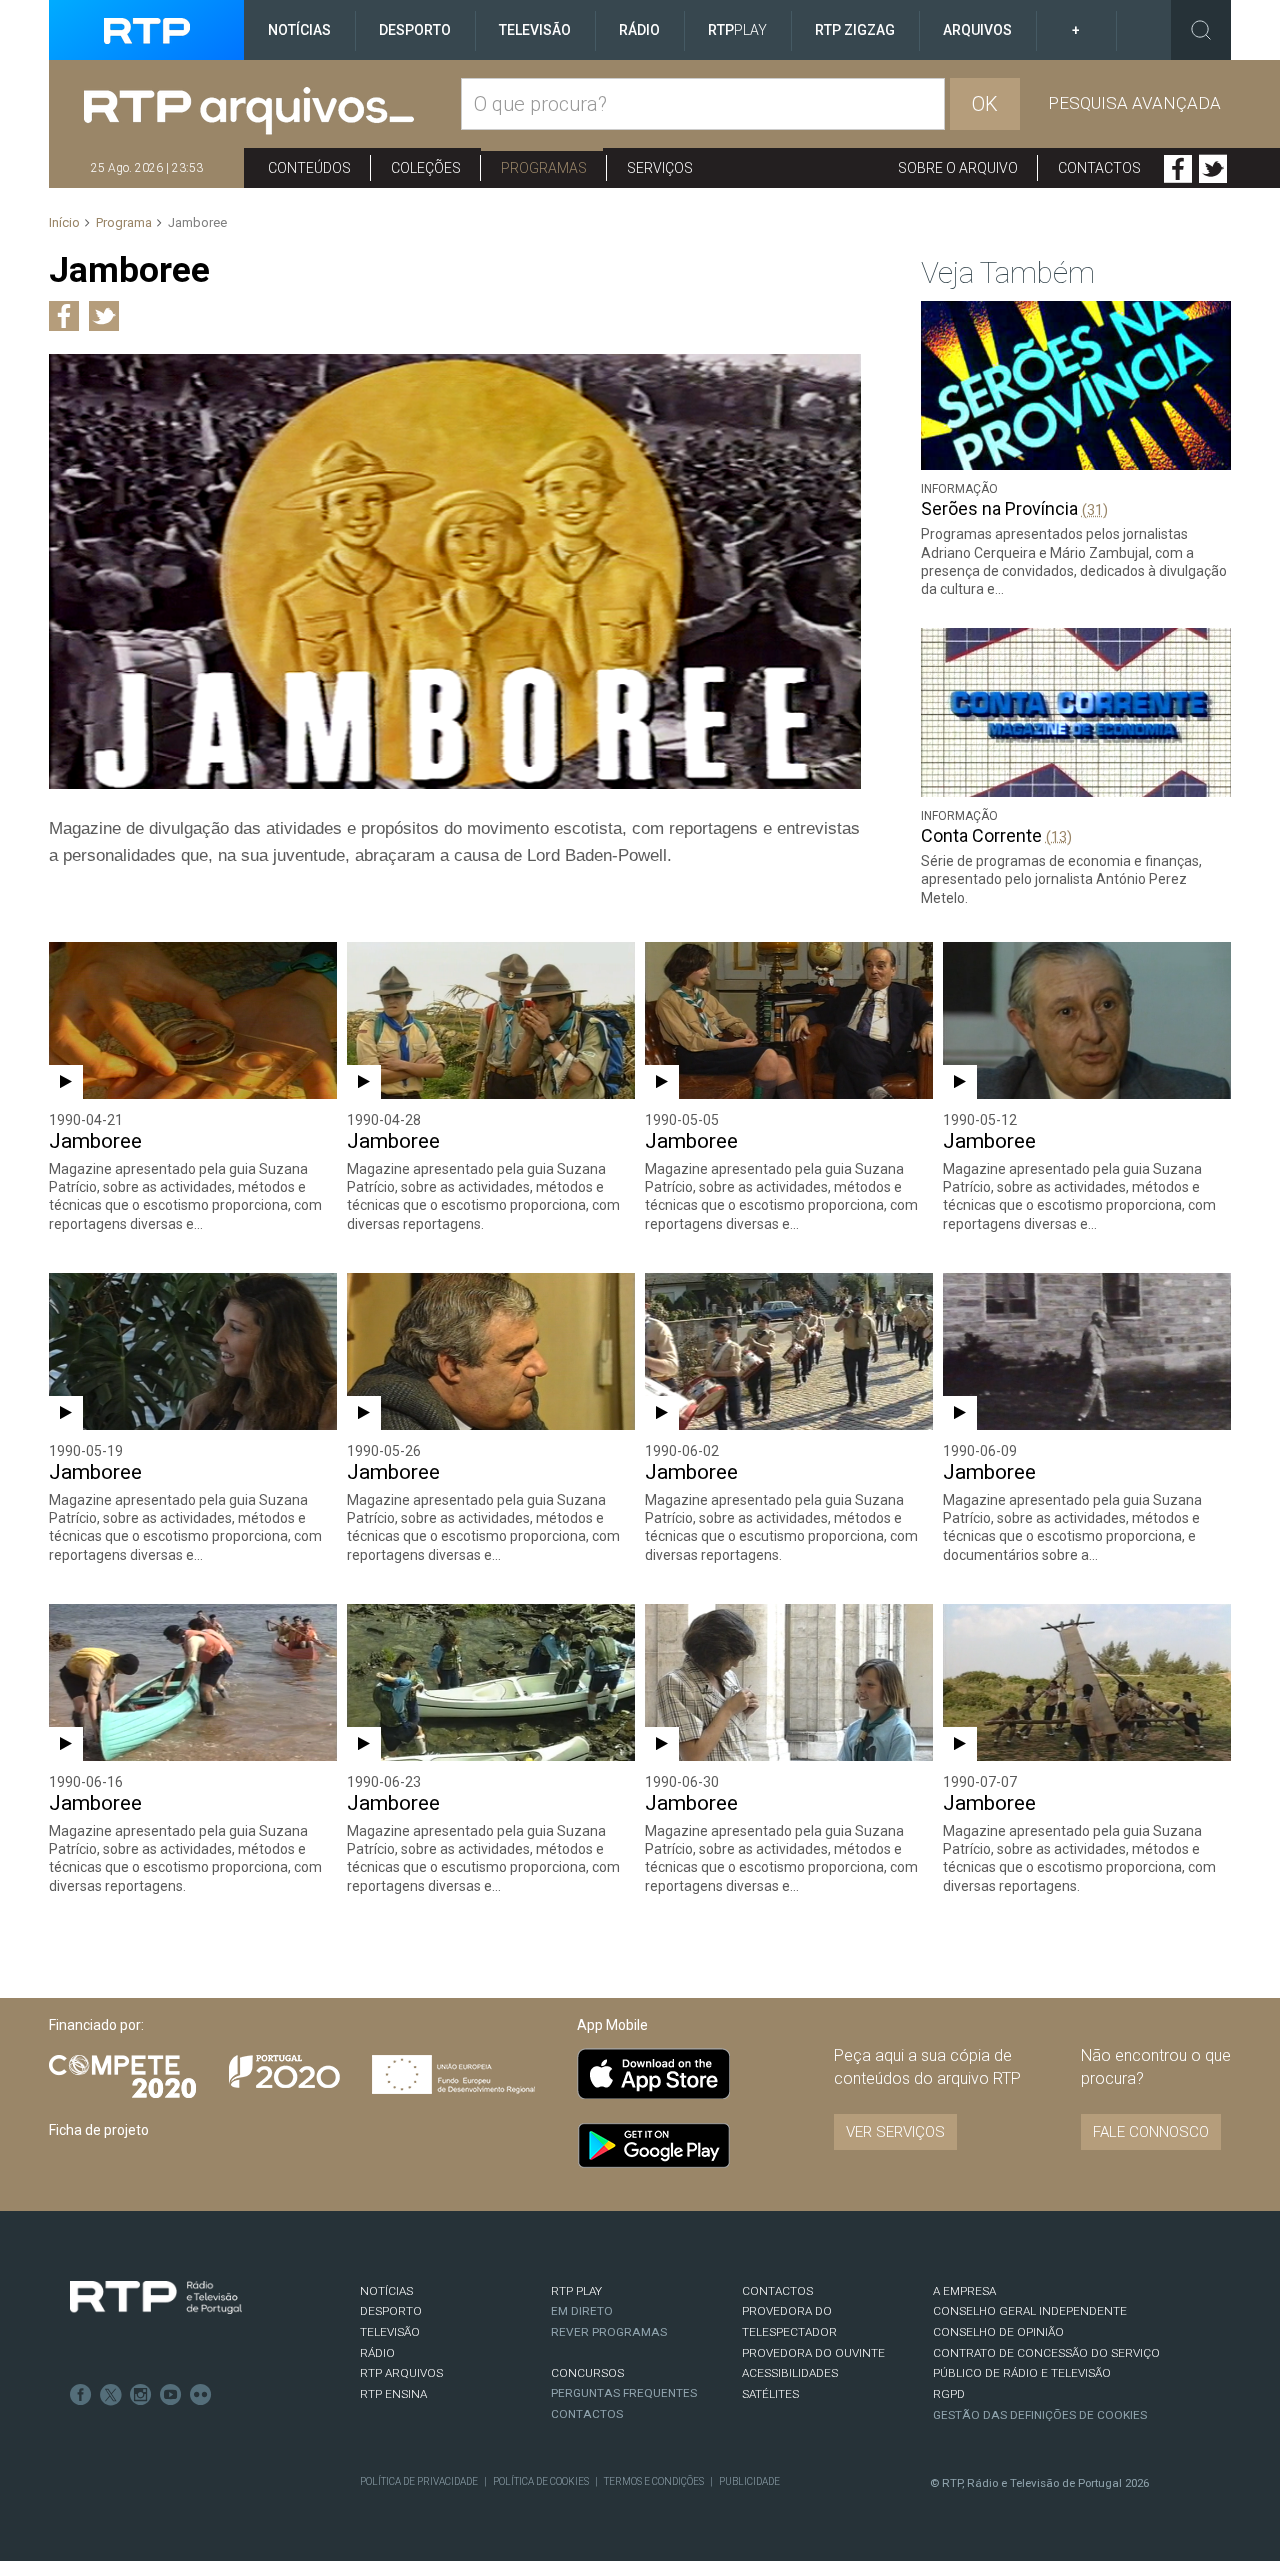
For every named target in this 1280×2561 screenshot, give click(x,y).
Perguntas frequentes (624, 2393)
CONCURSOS (587, 2373)
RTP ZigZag (855, 30)
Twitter (1213, 169)
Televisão (535, 30)
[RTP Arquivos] (272, 111)
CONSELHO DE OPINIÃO (998, 2332)
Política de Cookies (541, 2481)
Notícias (299, 30)
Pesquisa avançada (1134, 103)
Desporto (415, 30)
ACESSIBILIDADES (790, 2373)
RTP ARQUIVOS (401, 2373)
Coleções (426, 168)
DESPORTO (391, 2311)
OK (985, 104)
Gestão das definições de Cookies (1040, 2415)
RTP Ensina (393, 2394)
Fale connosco (1151, 2132)
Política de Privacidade (419, 2481)
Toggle (1201, 30)
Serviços (660, 168)
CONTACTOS (777, 2291)
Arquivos (977, 30)
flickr (201, 2395)
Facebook (1178, 169)
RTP (737, 30)
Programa (124, 222)
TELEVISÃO (390, 2332)
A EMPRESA (964, 2291)
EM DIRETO (582, 2311)
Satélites (770, 2394)
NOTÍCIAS (386, 2291)
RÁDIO (377, 2353)
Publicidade (749, 2481)
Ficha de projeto (99, 2130)
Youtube (171, 2395)
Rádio (639, 30)
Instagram (141, 2395)
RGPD (949, 2394)
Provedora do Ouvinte (813, 2353)
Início (64, 222)
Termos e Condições (654, 2481)
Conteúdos (309, 168)
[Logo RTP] (156, 2298)
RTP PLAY (576, 2291)
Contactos (1099, 168)
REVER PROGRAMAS (609, 2332)
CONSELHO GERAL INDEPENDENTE (1030, 2311)
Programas (544, 168)
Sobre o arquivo (958, 168)
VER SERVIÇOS (895, 2132)
